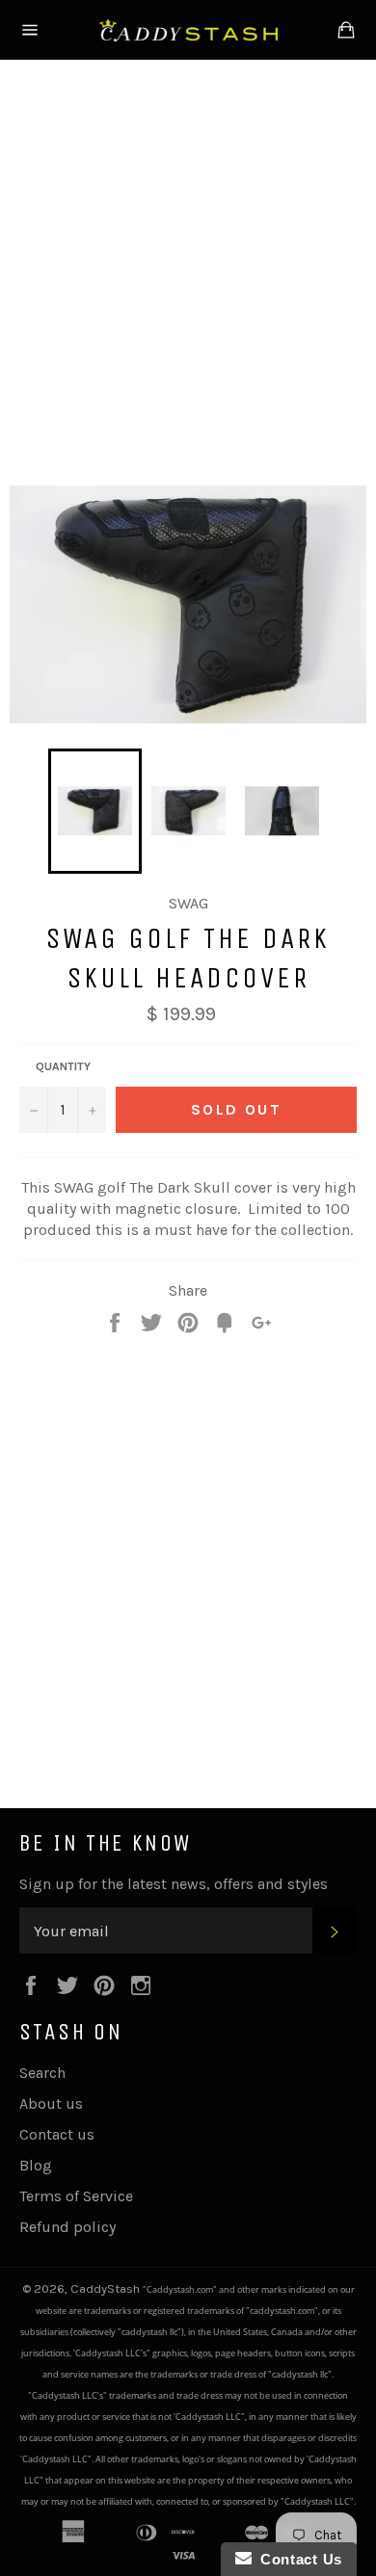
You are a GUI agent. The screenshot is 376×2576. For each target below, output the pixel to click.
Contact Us (297, 2559)
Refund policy (67, 2227)
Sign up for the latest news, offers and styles (174, 1884)
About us (51, 2103)
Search (42, 2073)
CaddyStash (107, 2288)
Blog (36, 2165)
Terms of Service (76, 2196)
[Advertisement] (188, 269)
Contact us (57, 2134)
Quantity (63, 1066)
